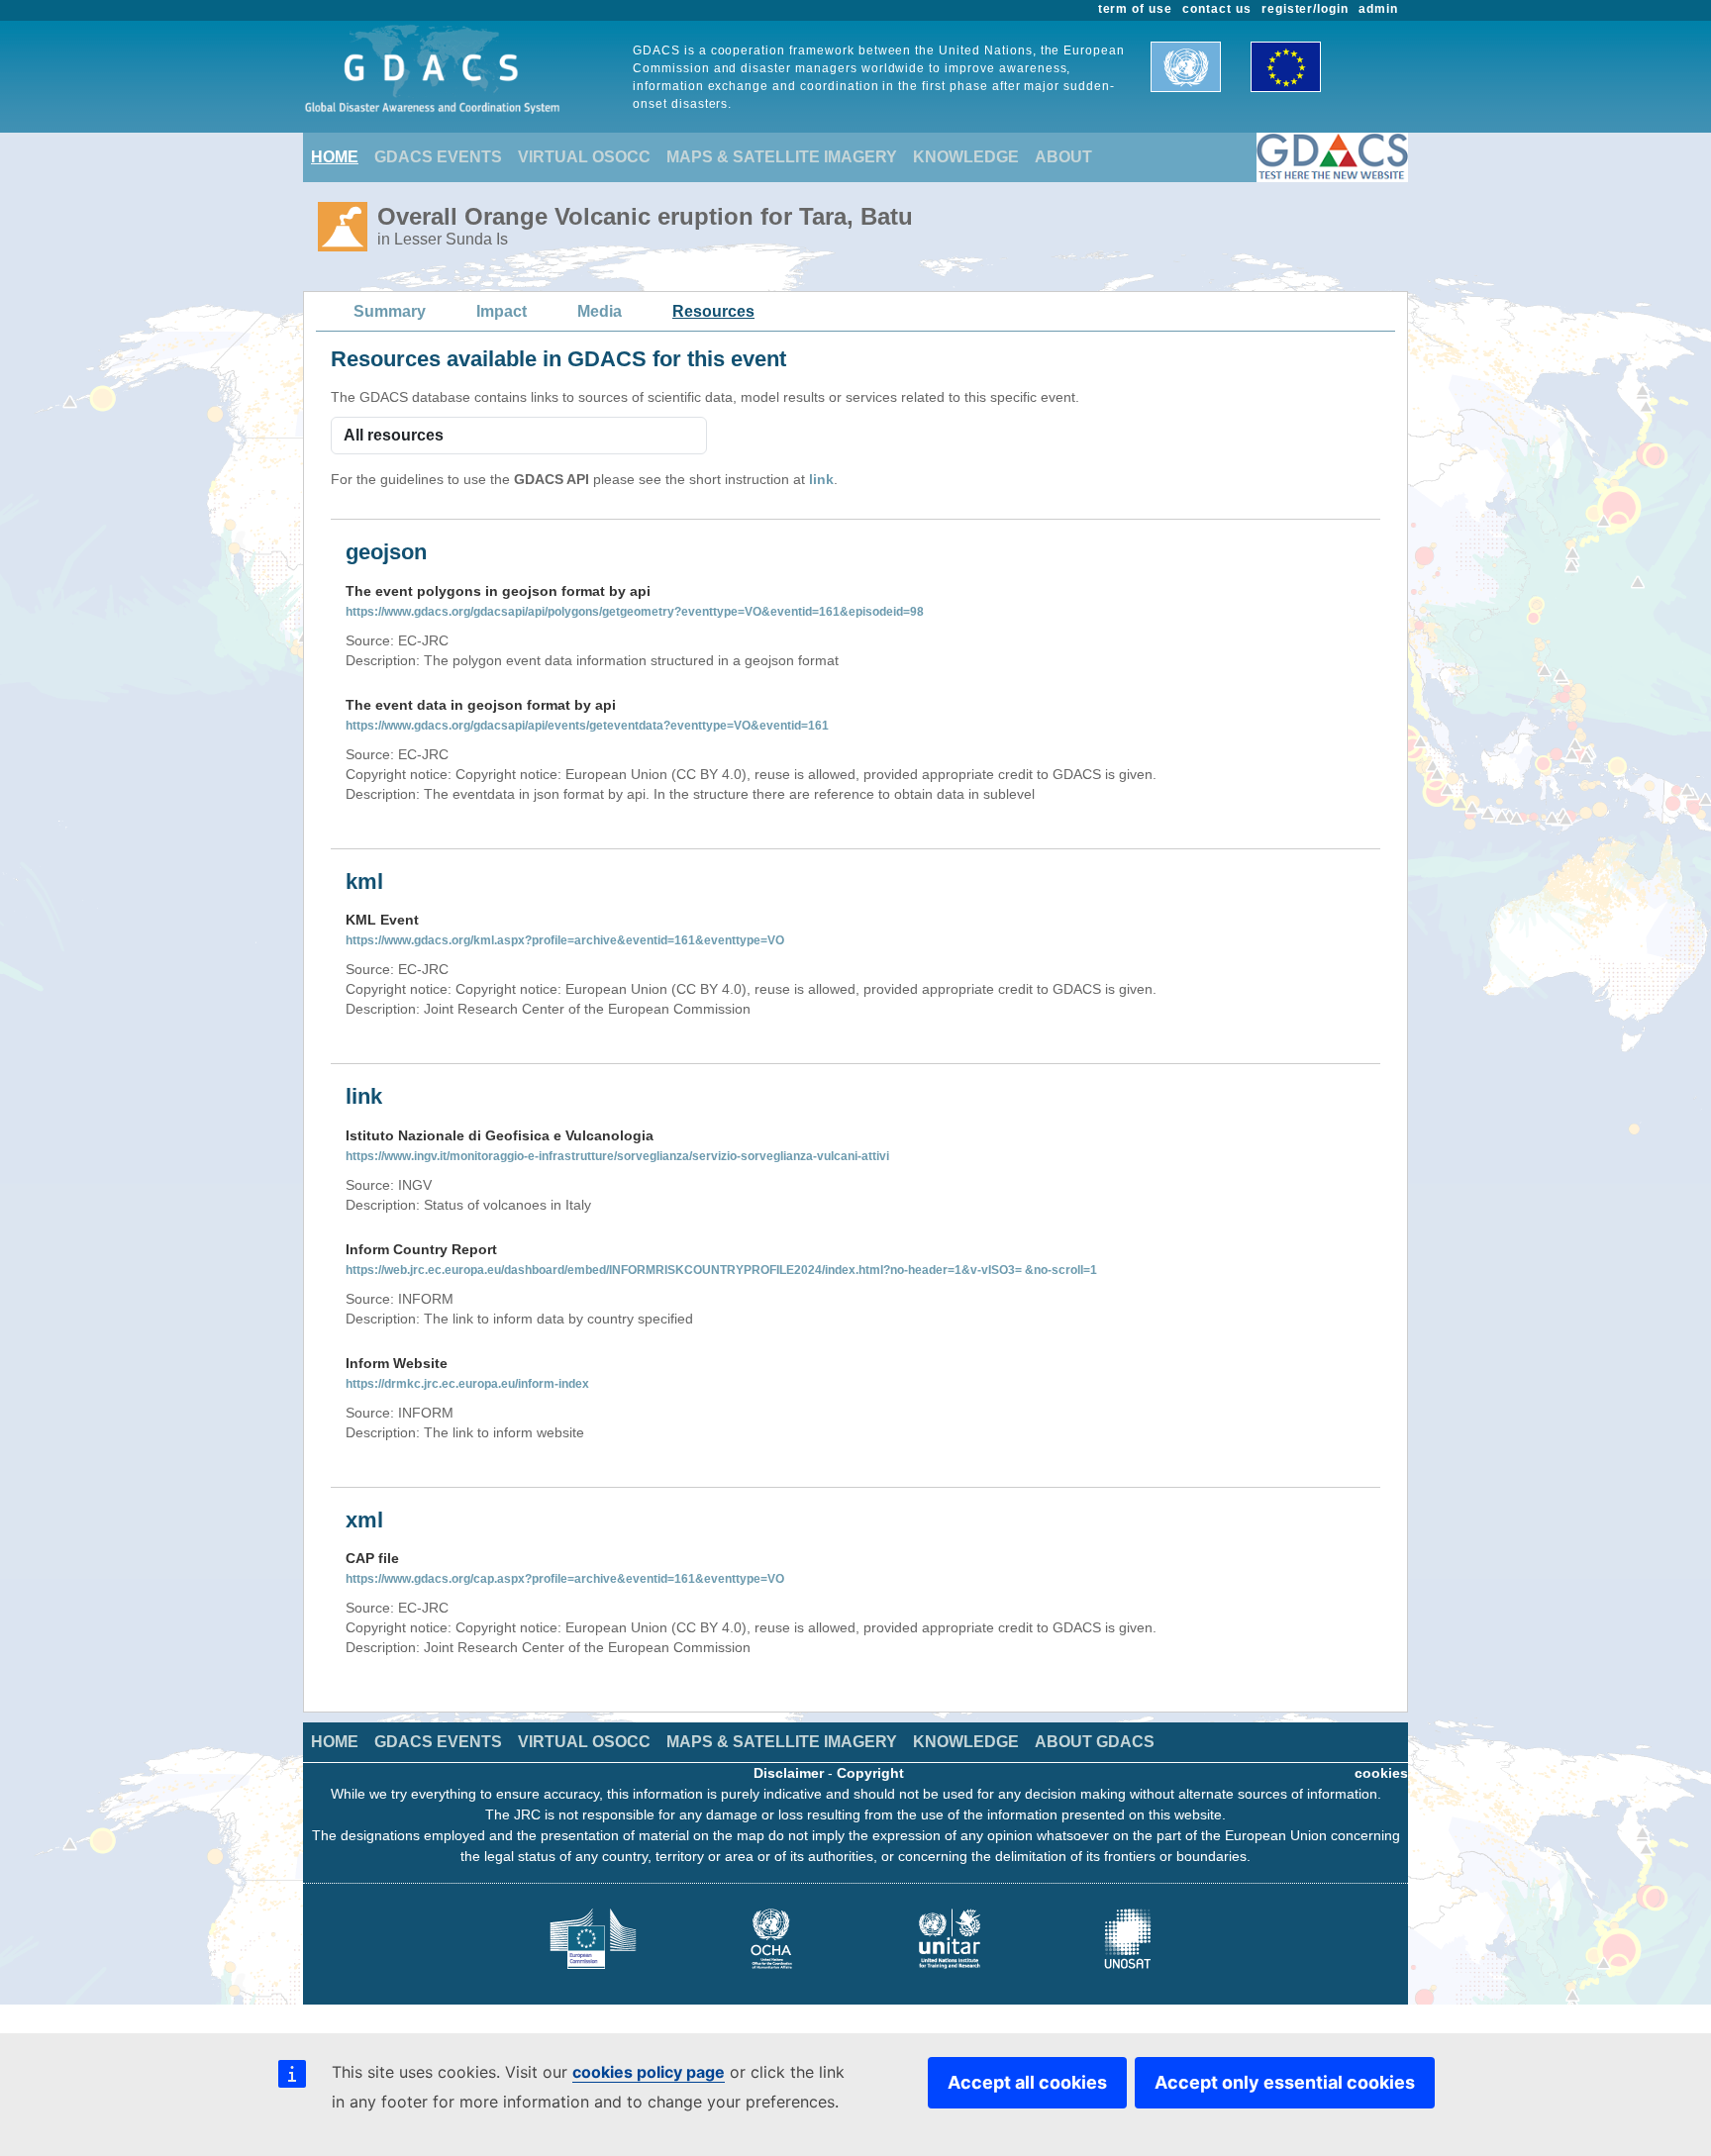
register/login (1305, 9)
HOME (335, 157)
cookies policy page (649, 2072)
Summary (390, 311)
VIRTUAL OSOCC (584, 157)
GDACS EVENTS (438, 157)
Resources (713, 311)
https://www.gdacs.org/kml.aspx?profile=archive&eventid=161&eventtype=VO (565, 940)
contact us (1217, 9)
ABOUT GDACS (1095, 1742)
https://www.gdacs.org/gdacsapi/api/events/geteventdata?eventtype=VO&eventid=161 (587, 726)
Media (600, 311)
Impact (502, 311)
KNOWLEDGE (966, 157)
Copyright (870, 1773)
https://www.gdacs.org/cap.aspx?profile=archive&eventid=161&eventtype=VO (565, 1579)
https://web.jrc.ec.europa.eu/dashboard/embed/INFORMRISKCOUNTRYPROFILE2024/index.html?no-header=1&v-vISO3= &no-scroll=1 (721, 1270)
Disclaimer (789, 1773)
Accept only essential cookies (1285, 2082)
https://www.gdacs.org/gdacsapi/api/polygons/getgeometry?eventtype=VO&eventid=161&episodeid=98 (635, 612)
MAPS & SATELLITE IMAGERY (782, 157)
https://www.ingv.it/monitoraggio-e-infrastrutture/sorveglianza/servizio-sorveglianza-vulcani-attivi (617, 1156)
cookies (1381, 1773)
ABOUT (1063, 157)
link (821, 479)
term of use (1136, 9)
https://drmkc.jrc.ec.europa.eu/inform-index (467, 1384)
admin (1378, 9)
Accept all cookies (1027, 2082)
